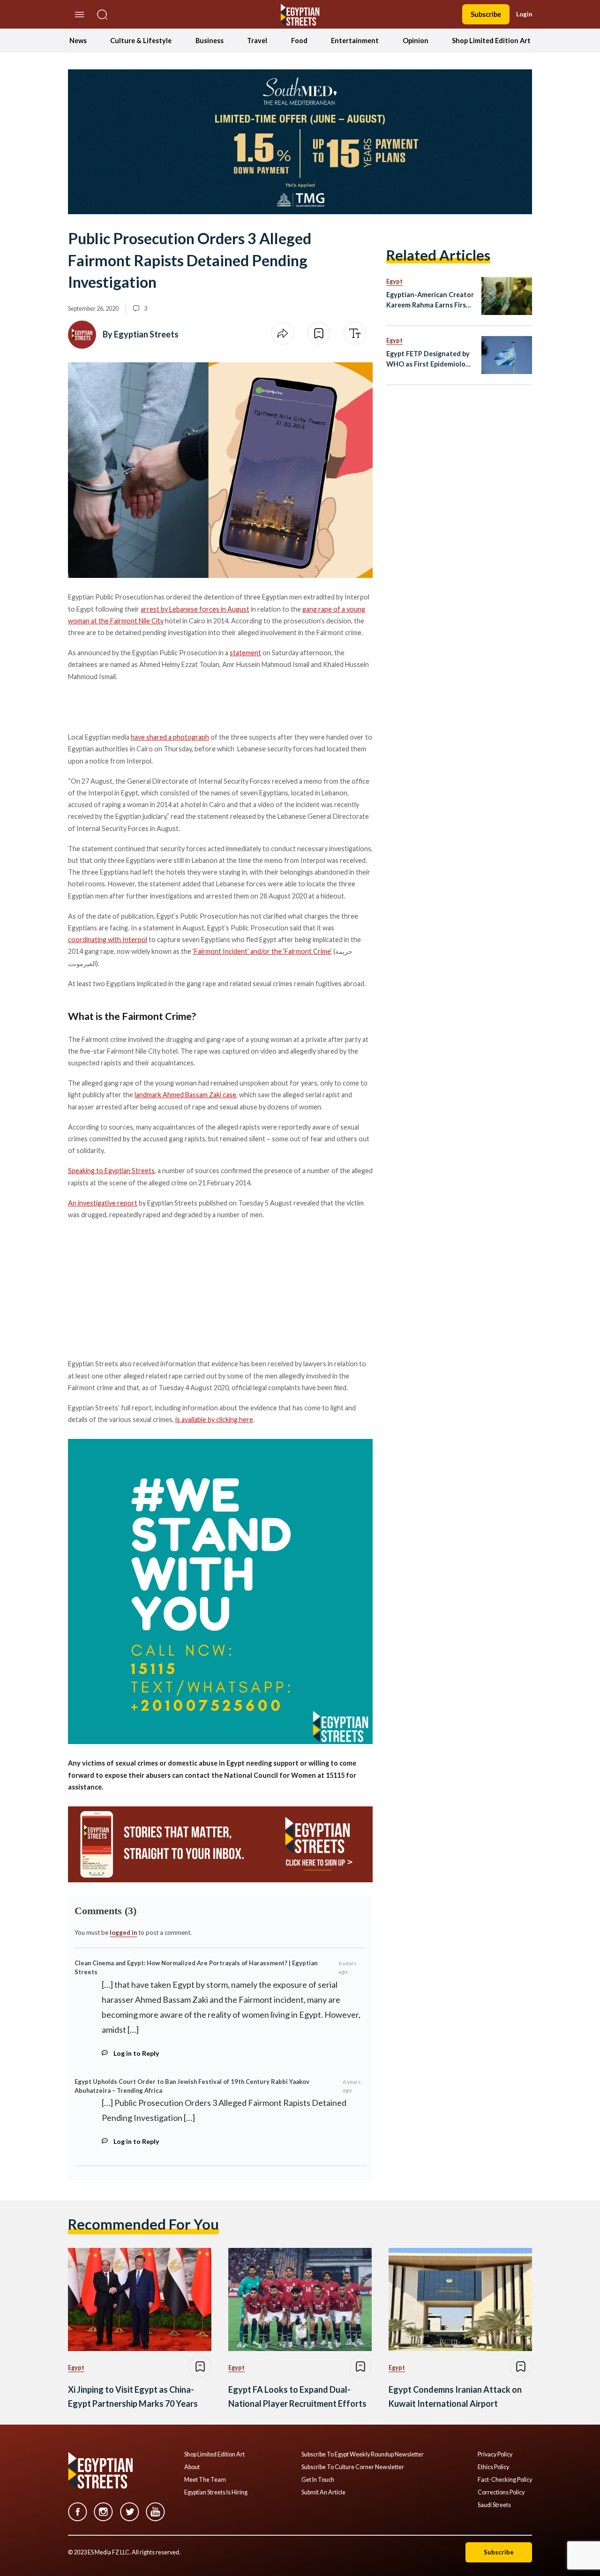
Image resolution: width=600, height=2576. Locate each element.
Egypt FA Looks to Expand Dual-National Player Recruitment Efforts (297, 2397)
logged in (123, 1932)
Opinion (416, 41)
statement (245, 653)
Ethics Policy (493, 2467)
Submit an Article (323, 2493)
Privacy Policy (495, 2455)
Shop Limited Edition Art (491, 41)
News (78, 41)
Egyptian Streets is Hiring (216, 2493)
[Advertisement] (140, 1288)
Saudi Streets (494, 2505)
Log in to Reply (136, 2053)
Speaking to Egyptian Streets (111, 1171)
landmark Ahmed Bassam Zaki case (185, 1095)
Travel (257, 41)
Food (299, 41)
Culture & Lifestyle (141, 41)
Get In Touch (318, 2480)
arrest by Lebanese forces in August (195, 609)
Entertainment (355, 41)
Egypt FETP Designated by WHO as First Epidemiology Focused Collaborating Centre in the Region (430, 359)
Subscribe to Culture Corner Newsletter (353, 2467)
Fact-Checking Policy (505, 2480)
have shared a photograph (170, 737)
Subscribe (486, 14)
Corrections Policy (501, 2493)
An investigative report (103, 1203)
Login (524, 14)
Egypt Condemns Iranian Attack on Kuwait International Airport (455, 2397)
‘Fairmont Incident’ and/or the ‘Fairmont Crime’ (262, 951)
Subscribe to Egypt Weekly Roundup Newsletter (363, 2455)
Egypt (394, 281)
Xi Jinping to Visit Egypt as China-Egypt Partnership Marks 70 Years (133, 2397)
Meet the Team (205, 2480)
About (192, 2467)
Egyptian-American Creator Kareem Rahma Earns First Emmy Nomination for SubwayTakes (430, 300)
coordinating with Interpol (108, 940)
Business (210, 41)
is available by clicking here (214, 1419)
